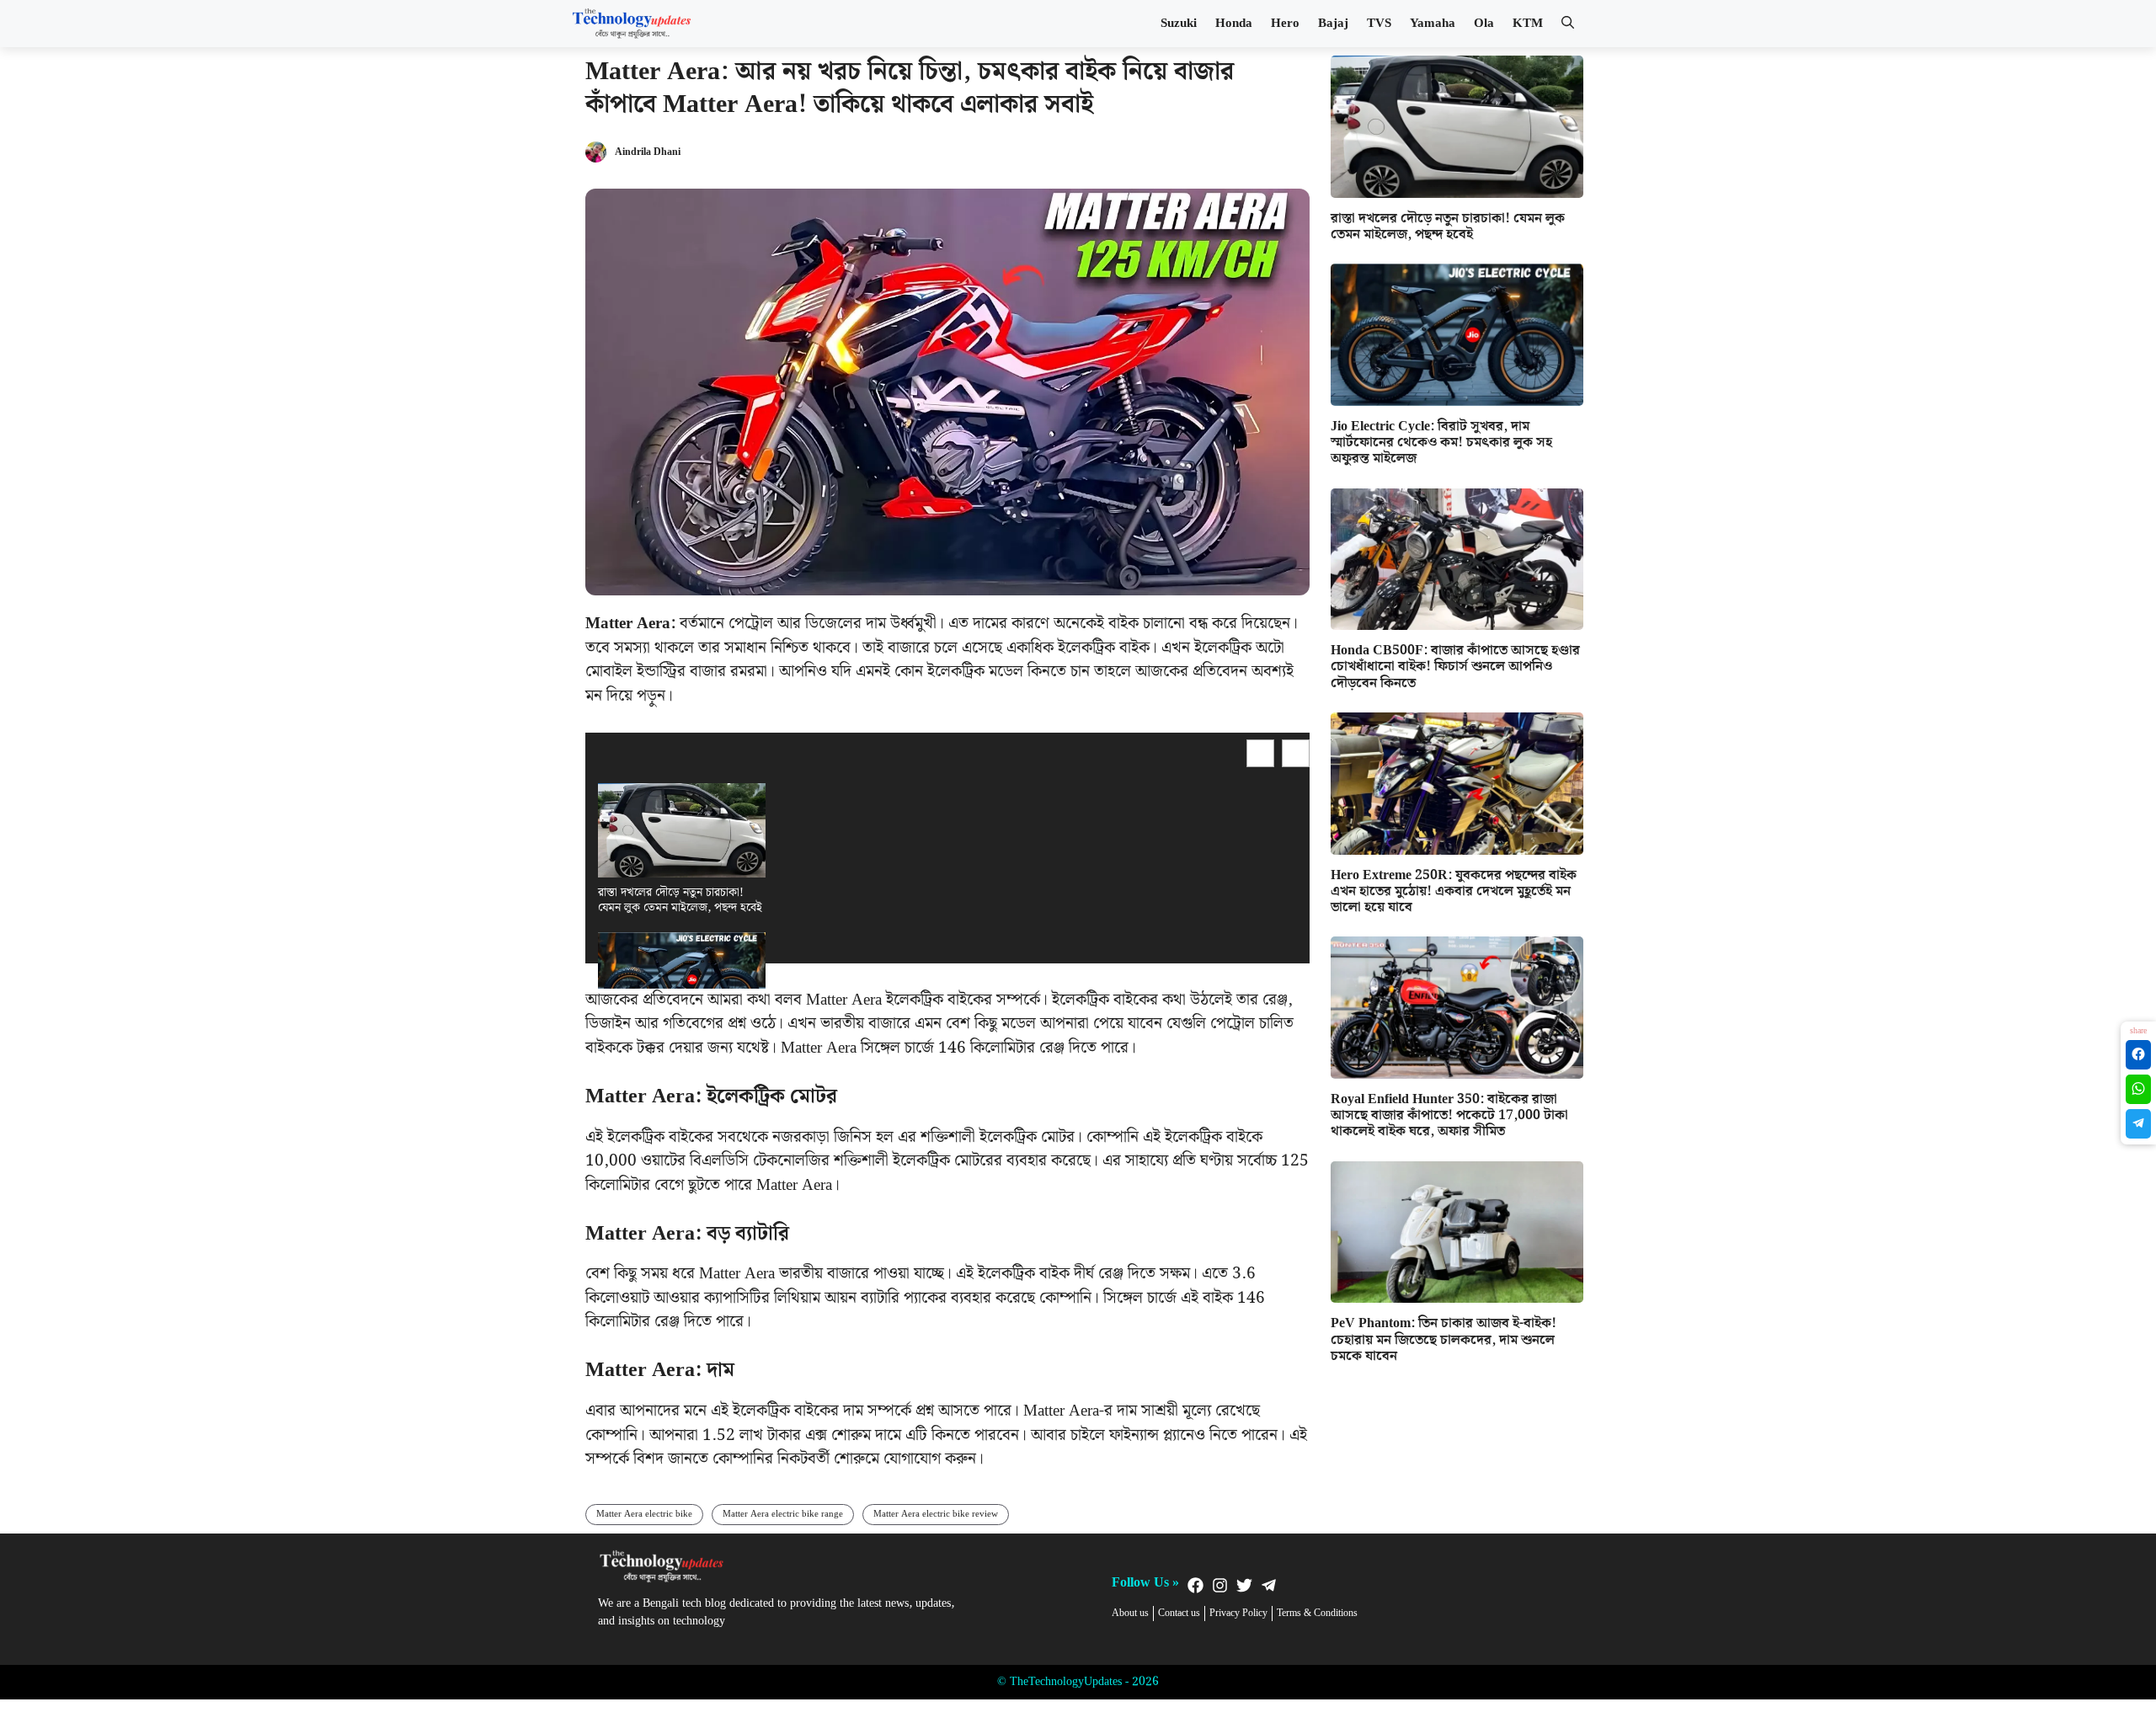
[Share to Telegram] (2138, 1124)
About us (1130, 1614)
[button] (1568, 24)
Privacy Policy (1238, 1614)
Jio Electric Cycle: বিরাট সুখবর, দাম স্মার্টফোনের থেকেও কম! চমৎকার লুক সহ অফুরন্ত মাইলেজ (1441, 443)
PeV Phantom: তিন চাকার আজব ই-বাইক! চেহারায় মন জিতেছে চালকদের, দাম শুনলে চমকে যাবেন (1444, 1339)
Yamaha (1433, 24)
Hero (1285, 24)
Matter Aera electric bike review (936, 1514)
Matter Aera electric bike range (783, 1514)
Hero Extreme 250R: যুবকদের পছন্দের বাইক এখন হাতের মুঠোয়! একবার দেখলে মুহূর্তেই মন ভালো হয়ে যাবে (1454, 891)
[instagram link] (1220, 1585)
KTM (1528, 24)
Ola (1484, 24)
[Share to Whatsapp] (2138, 1089)
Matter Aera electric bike (644, 1514)
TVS (1379, 24)
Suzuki (1179, 24)
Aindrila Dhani (648, 152)
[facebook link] (1195, 1585)
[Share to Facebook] (2138, 1055)
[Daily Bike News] (632, 24)
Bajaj (1333, 24)
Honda (1234, 24)
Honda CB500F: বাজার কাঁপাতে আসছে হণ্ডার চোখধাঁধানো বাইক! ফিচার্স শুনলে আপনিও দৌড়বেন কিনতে (1455, 667)
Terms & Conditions (1317, 1614)
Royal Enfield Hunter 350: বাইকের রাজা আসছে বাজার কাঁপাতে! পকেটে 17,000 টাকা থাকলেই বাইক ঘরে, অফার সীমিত (1449, 1115)
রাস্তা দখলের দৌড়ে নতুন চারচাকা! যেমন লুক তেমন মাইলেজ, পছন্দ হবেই (680, 900)
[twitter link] (1244, 1585)
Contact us (1179, 1614)
